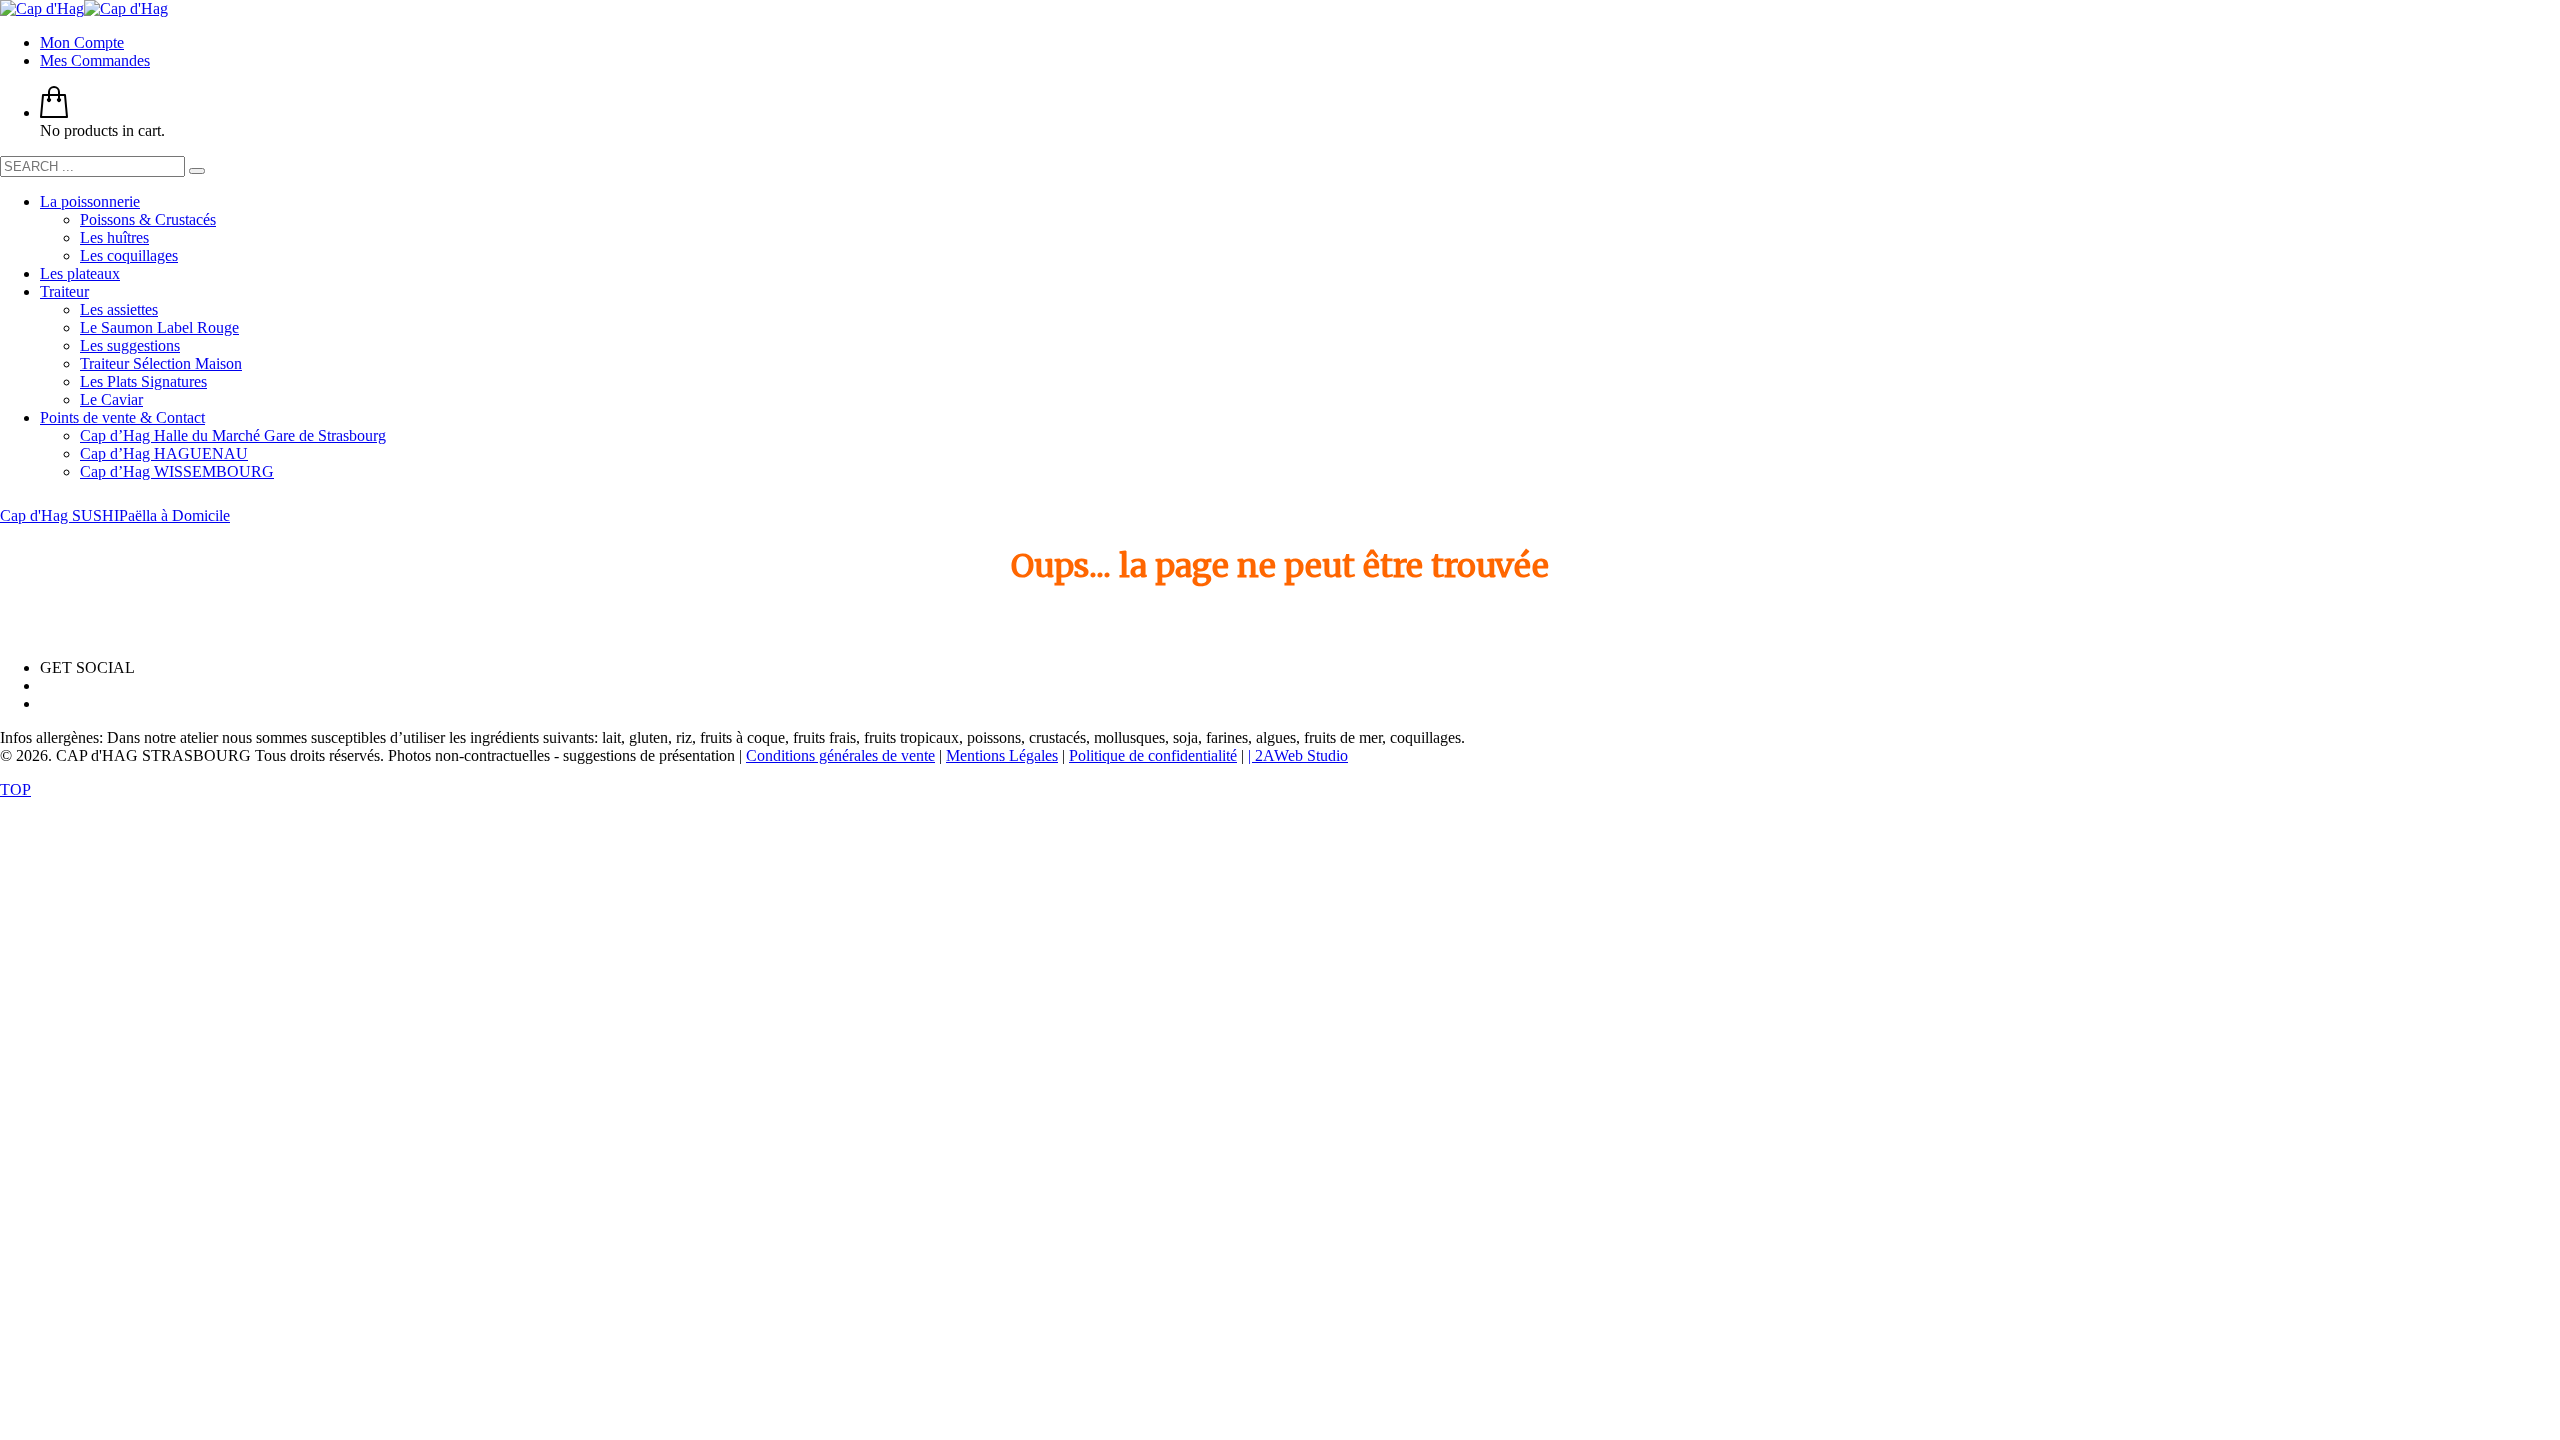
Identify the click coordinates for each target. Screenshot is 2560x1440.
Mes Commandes (95, 60)
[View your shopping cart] (54, 112)
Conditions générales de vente (840, 755)
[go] (197, 171)
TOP (15, 789)
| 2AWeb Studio (1298, 755)
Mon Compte (82, 42)
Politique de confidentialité (1153, 755)
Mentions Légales (1002, 755)
